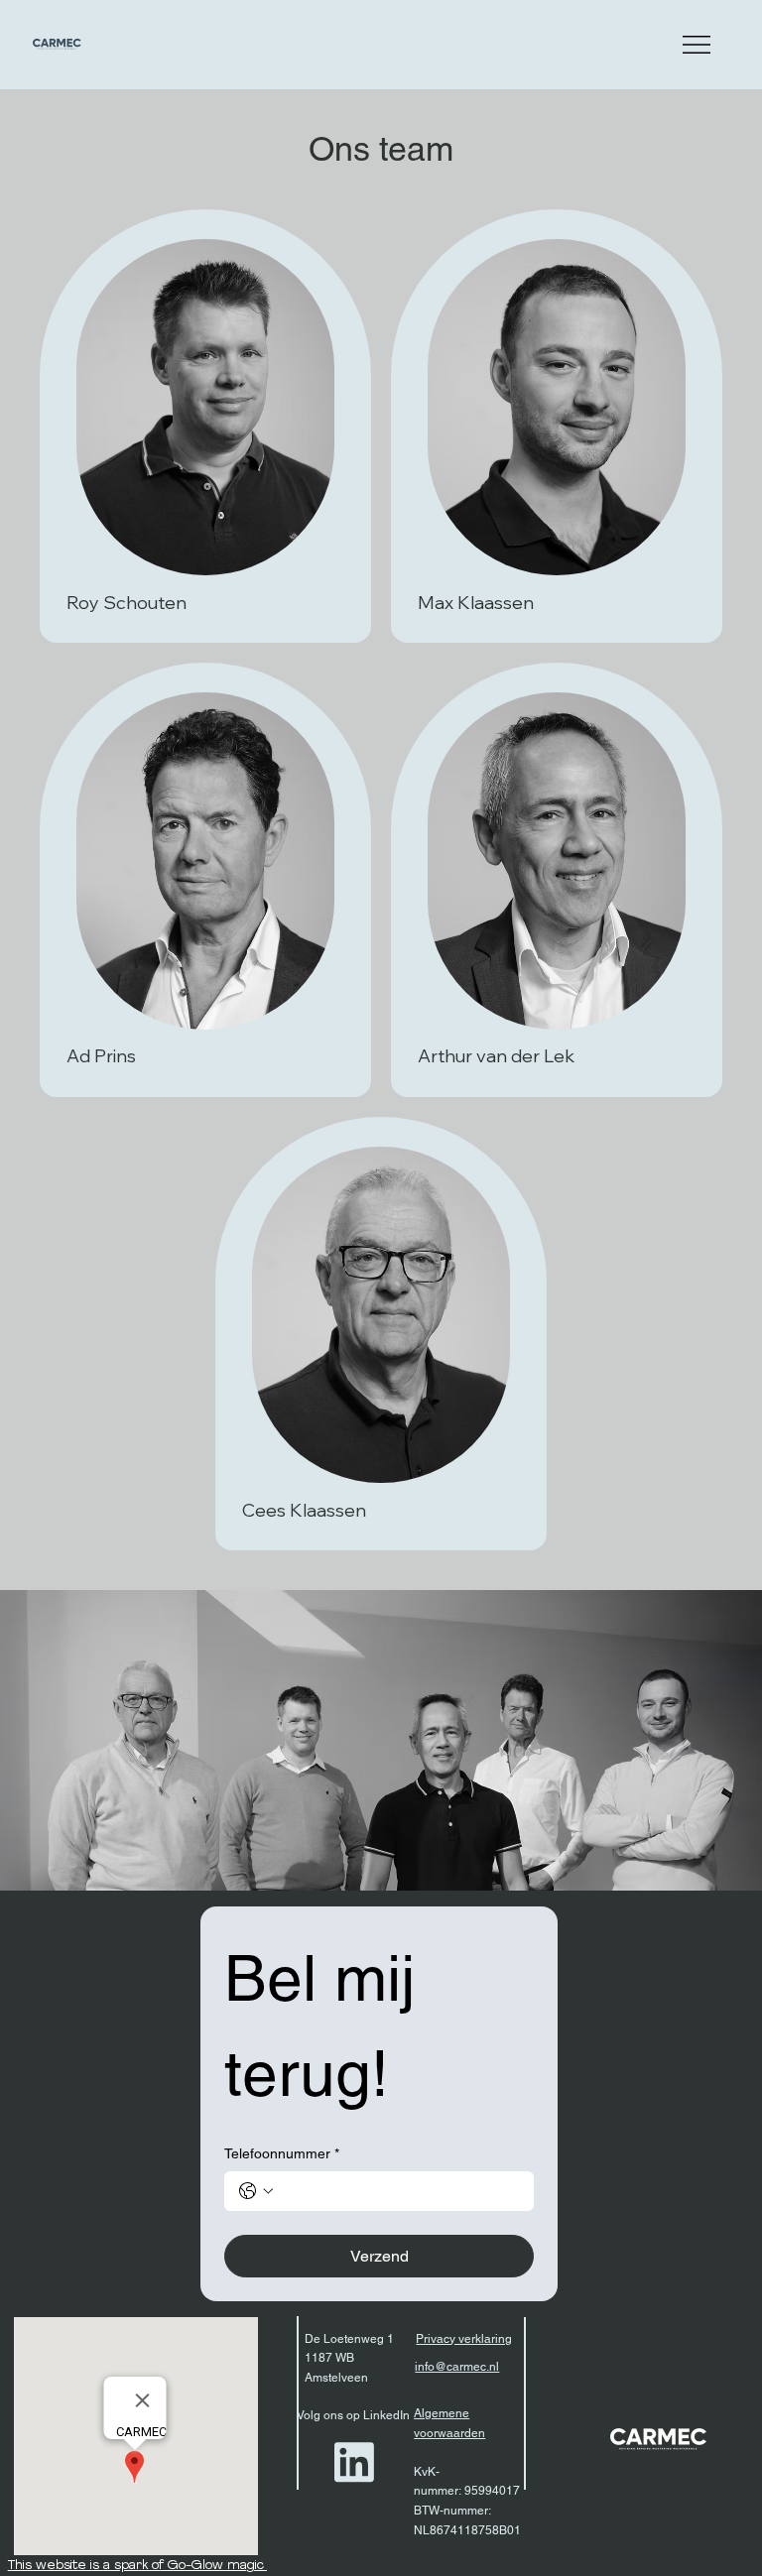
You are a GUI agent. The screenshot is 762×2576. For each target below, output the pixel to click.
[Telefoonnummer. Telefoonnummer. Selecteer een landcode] (256, 2191)
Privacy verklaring (464, 2339)
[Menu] (698, 45)
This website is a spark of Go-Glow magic (138, 2566)
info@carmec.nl (457, 2367)
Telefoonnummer (282, 2153)
